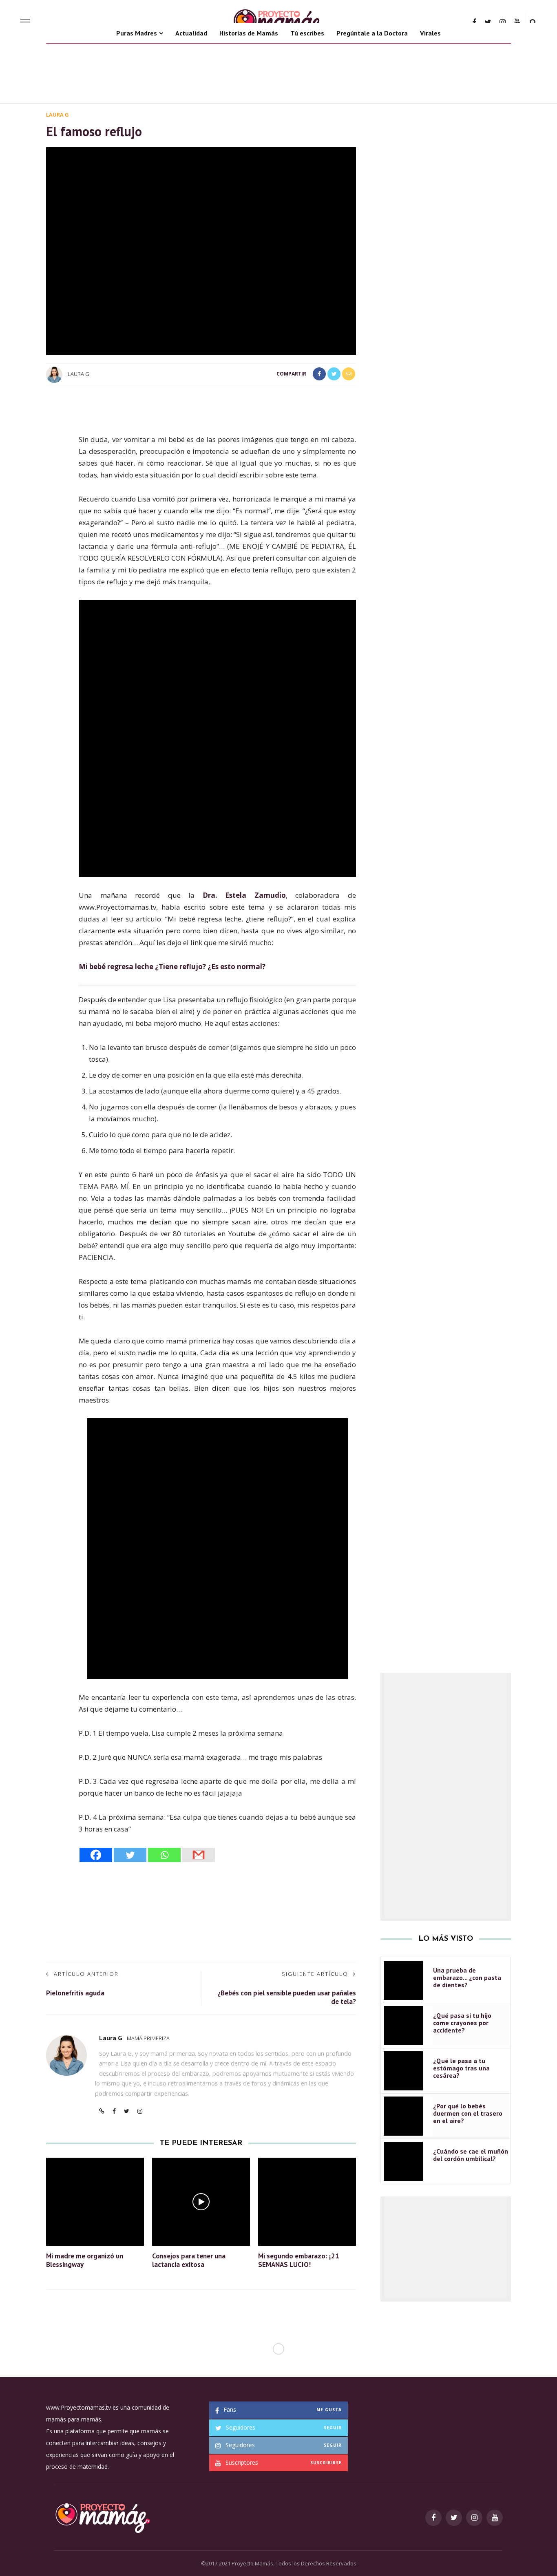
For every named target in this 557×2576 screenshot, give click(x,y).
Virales (430, 33)
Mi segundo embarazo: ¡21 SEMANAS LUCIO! (299, 2260)
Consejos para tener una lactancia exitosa (189, 2260)
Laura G (57, 115)
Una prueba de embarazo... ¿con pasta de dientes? (467, 1977)
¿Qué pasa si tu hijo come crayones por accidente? (462, 2023)
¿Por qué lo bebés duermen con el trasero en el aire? (468, 2113)
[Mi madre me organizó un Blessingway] (95, 2201)
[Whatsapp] (164, 1855)
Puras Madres (137, 33)
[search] (533, 22)
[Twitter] (130, 1855)
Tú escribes (307, 33)
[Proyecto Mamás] (102, 2517)
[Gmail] (199, 1855)
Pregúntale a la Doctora (372, 33)
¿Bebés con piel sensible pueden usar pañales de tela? (287, 1997)
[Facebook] (96, 1855)
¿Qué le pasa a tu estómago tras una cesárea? (461, 2068)
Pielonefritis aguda (75, 1993)
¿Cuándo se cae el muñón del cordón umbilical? (471, 2155)
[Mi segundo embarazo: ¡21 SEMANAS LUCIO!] (307, 2201)
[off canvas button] (25, 22)
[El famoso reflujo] (201, 251)
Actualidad (191, 33)
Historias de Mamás (249, 33)
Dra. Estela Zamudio (244, 895)
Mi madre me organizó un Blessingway (85, 2260)
